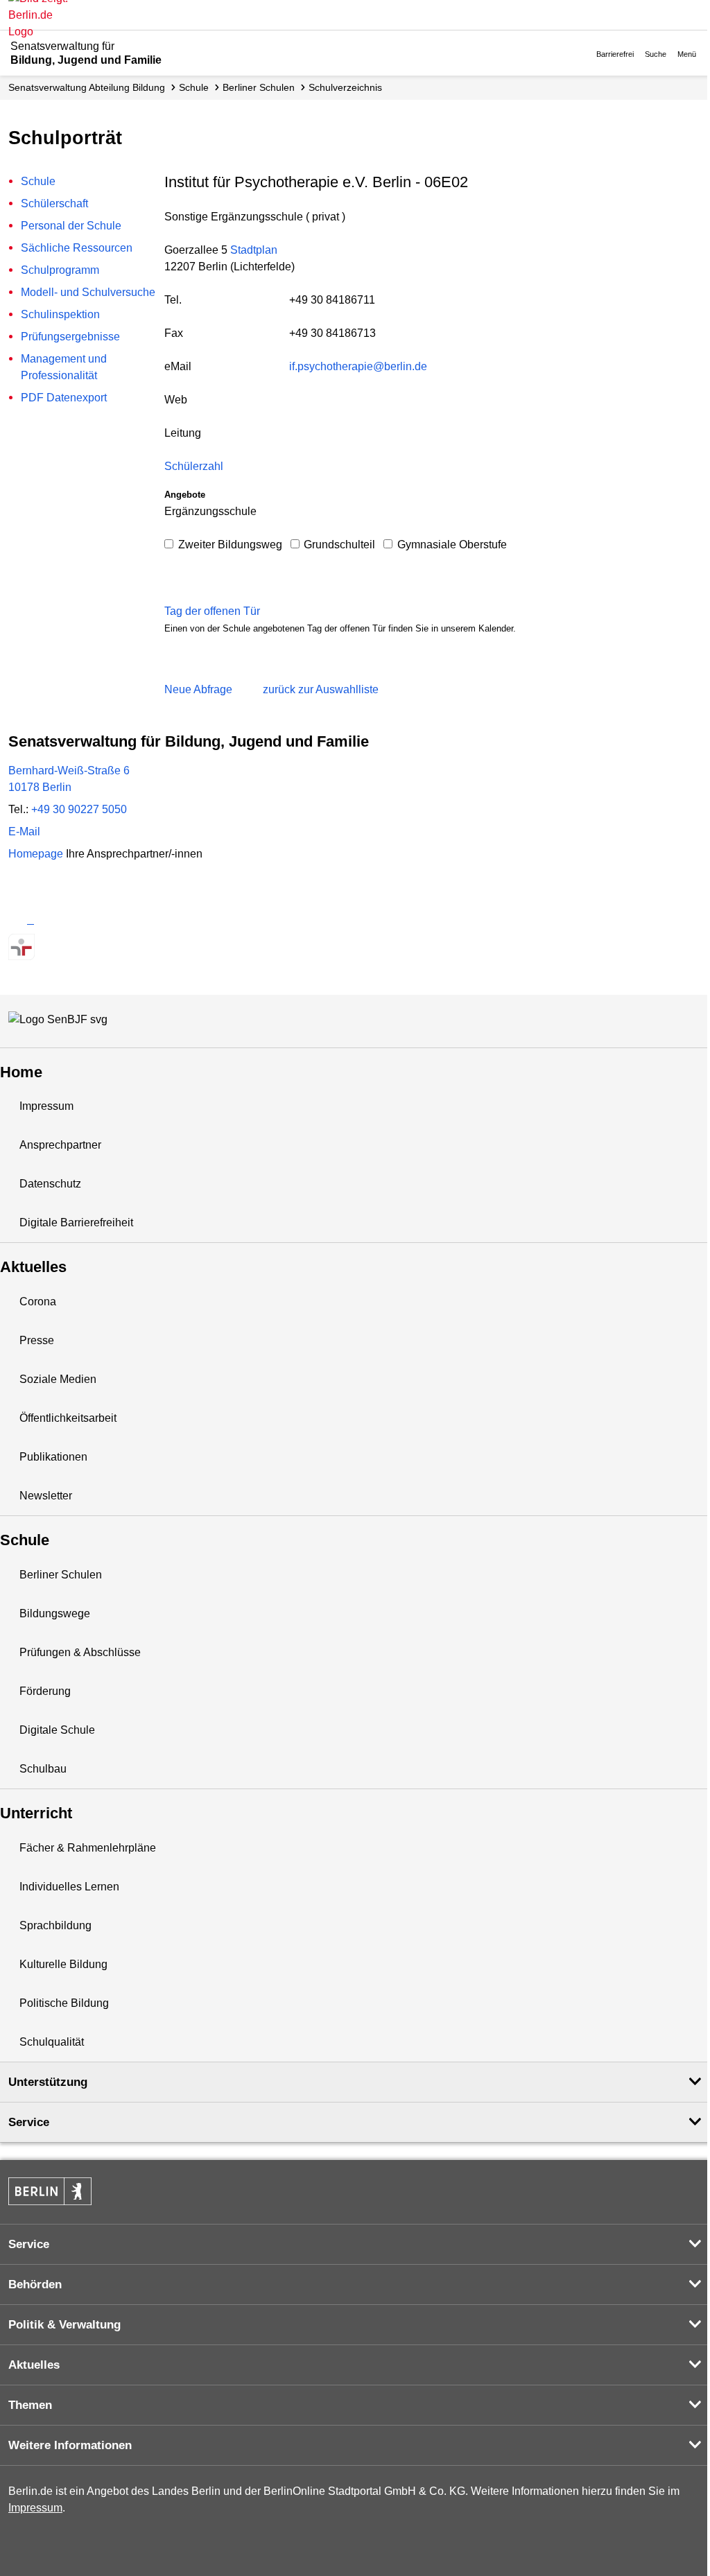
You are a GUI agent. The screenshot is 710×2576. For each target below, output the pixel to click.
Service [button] (29, 2122)
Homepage (105, 854)
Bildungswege (55, 1613)
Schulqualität (52, 2042)
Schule (194, 87)
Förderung (45, 1691)
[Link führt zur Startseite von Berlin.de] (50, 2191)
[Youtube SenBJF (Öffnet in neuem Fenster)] (95, 920)
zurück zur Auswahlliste (321, 689)
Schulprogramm (60, 270)
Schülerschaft (54, 203)
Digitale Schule (57, 1730)
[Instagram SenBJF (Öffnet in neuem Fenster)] (46, 920)
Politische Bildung (64, 2003)
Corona (38, 1302)
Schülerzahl (194, 466)
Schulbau (43, 1769)
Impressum (46, 1106)
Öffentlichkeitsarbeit (68, 1418)
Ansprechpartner (60, 1145)
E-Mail (24, 832)
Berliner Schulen (259, 87)
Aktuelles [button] (34, 2365)
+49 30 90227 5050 (79, 809)
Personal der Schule (71, 226)
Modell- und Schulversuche (88, 292)
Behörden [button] (35, 2285)
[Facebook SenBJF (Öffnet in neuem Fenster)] (70, 920)
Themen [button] (30, 2405)
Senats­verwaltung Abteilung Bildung (87, 87)
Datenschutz (50, 1184)
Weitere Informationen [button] (70, 2445)
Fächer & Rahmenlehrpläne (88, 1848)
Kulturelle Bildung (63, 1964)
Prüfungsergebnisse (70, 337)
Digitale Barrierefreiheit (76, 1222)
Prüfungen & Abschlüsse (80, 1652)
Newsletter (46, 1496)
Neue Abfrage (198, 689)
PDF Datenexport (64, 398)
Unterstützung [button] (48, 2082)
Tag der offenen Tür (212, 611)
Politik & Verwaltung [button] (64, 2325)
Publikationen (53, 1457)
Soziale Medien (58, 1379)
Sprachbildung (55, 1925)
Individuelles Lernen (69, 1887)
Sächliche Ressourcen (77, 248)
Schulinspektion (60, 314)
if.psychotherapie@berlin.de (358, 366)
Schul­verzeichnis (345, 87)
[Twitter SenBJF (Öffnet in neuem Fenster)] (21, 920)
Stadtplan (254, 250)
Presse (37, 1340)
